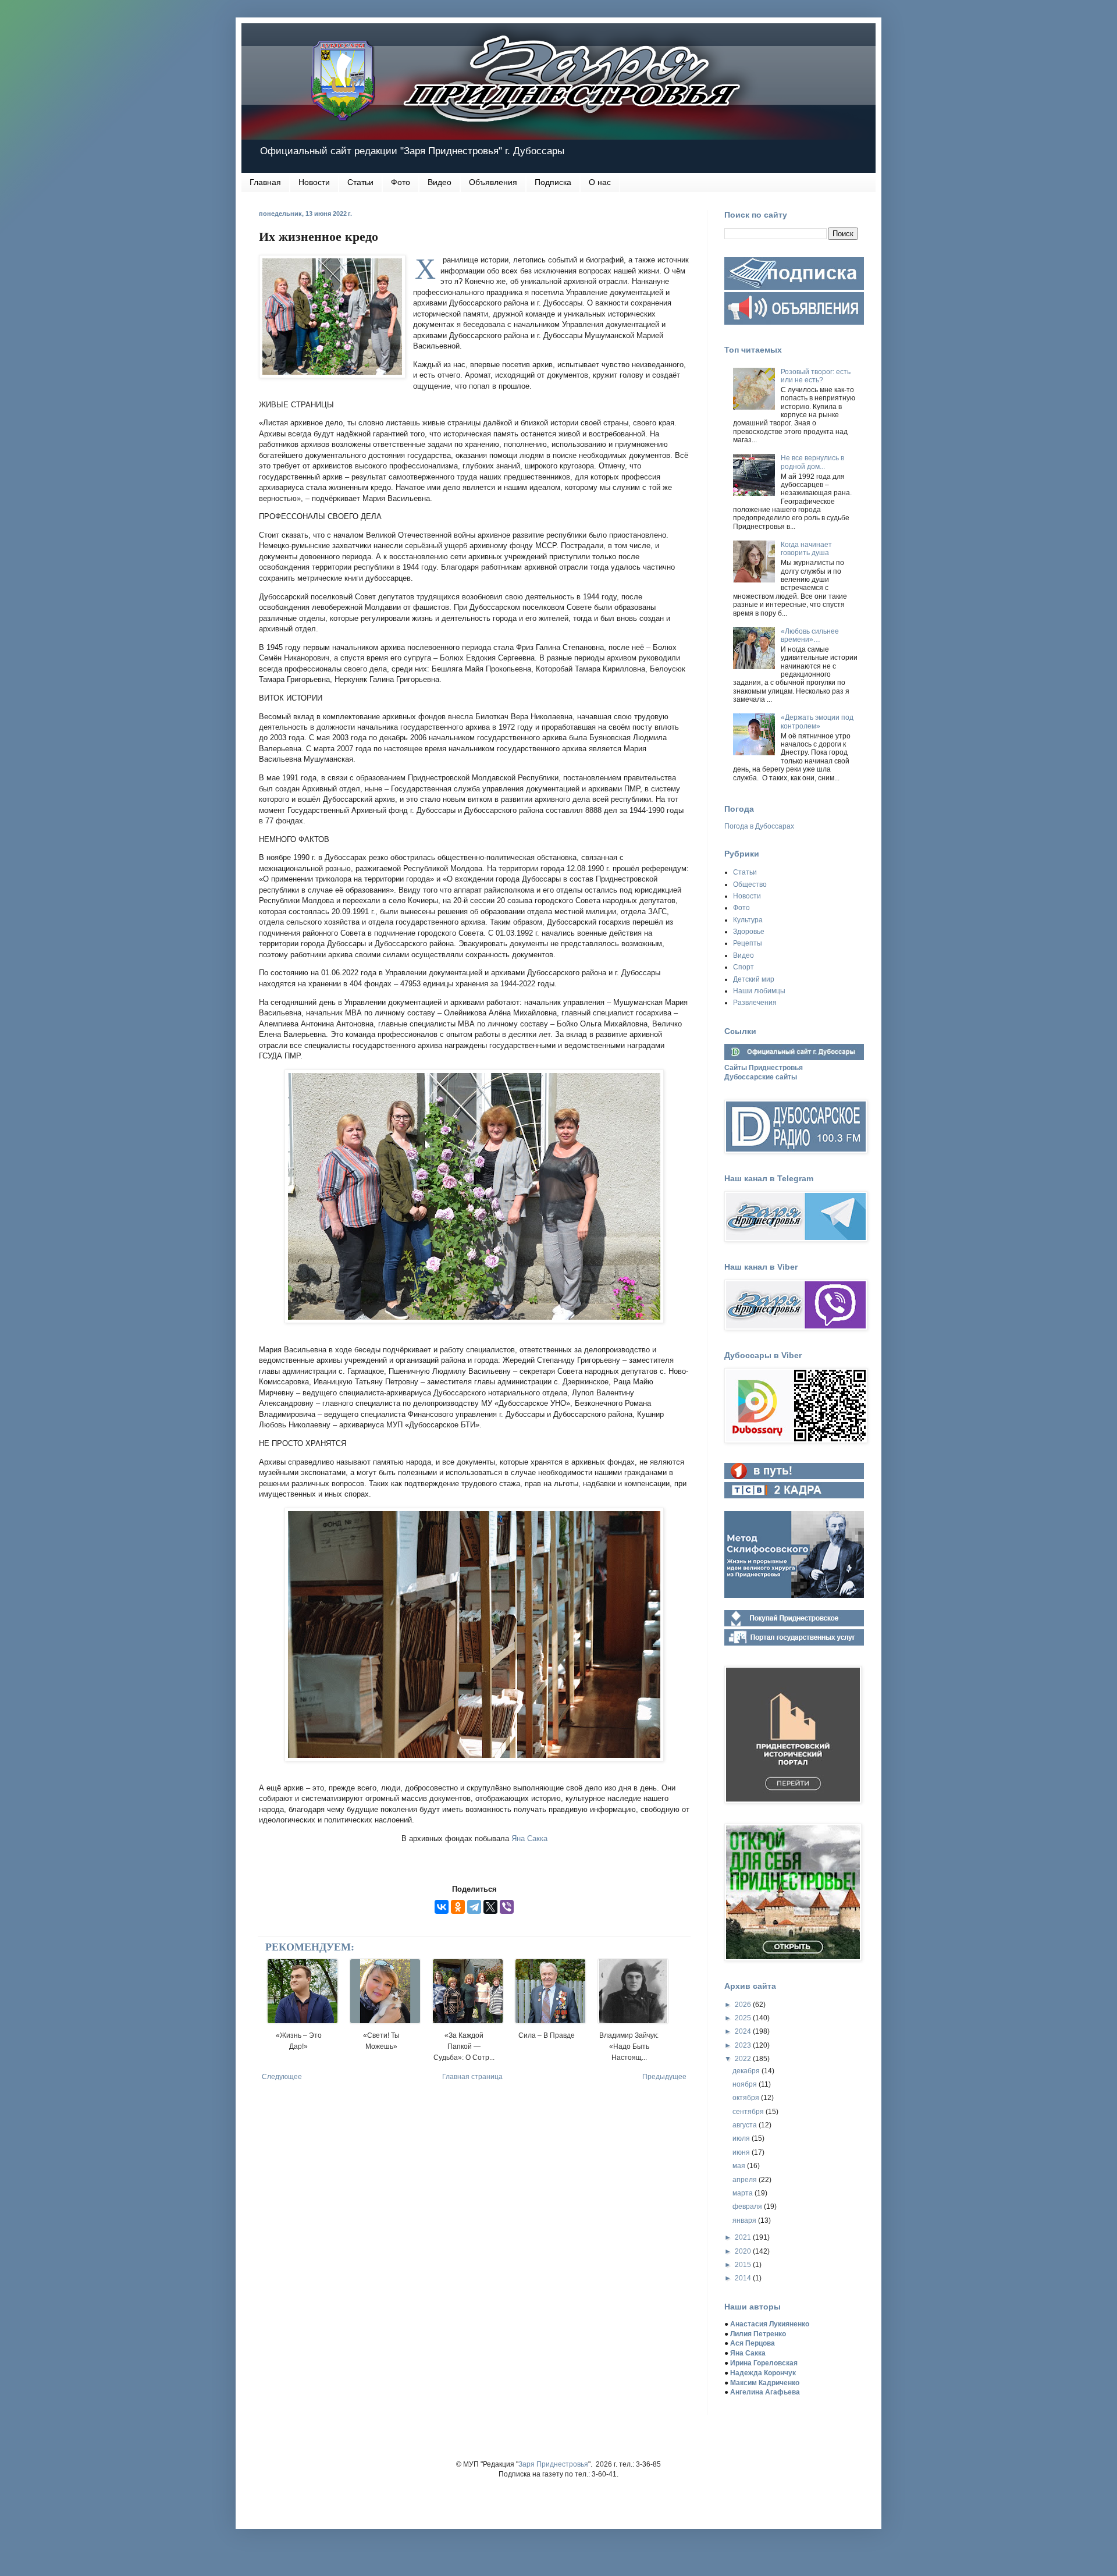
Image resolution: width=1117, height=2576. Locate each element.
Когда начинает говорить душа (806, 549)
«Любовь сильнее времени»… (810, 635)
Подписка (553, 182)
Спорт (744, 967)
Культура (748, 920)
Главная (265, 182)
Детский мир (754, 979)
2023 (744, 2045)
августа (746, 2125)
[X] (490, 1907)
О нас (600, 182)
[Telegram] (474, 1907)
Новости (314, 182)
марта (744, 2193)
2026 (744, 2005)
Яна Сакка (529, 1838)
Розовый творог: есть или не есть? (816, 376)
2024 (744, 2031)
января (745, 2220)
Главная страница (472, 2077)
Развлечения (755, 1003)
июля (742, 2138)
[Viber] (507, 1907)
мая (740, 2166)
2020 (744, 2251)
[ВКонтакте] (442, 1907)
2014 (744, 2278)
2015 (744, 2265)
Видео (440, 182)
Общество (750, 884)
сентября (749, 2112)
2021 (744, 2237)
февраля (748, 2207)
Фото (401, 182)
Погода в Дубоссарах (759, 826)
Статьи (360, 182)
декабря (747, 2071)
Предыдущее (664, 2077)
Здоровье (749, 932)
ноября (746, 2084)
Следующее (282, 2077)
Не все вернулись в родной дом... (812, 462)
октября (747, 2098)
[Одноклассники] (458, 1907)
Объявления (493, 182)
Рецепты (748, 943)
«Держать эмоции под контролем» (817, 722)
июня (742, 2152)
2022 (744, 2059)
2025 (744, 2018)
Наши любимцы (759, 991)
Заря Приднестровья (553, 2464)
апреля (746, 2180)
